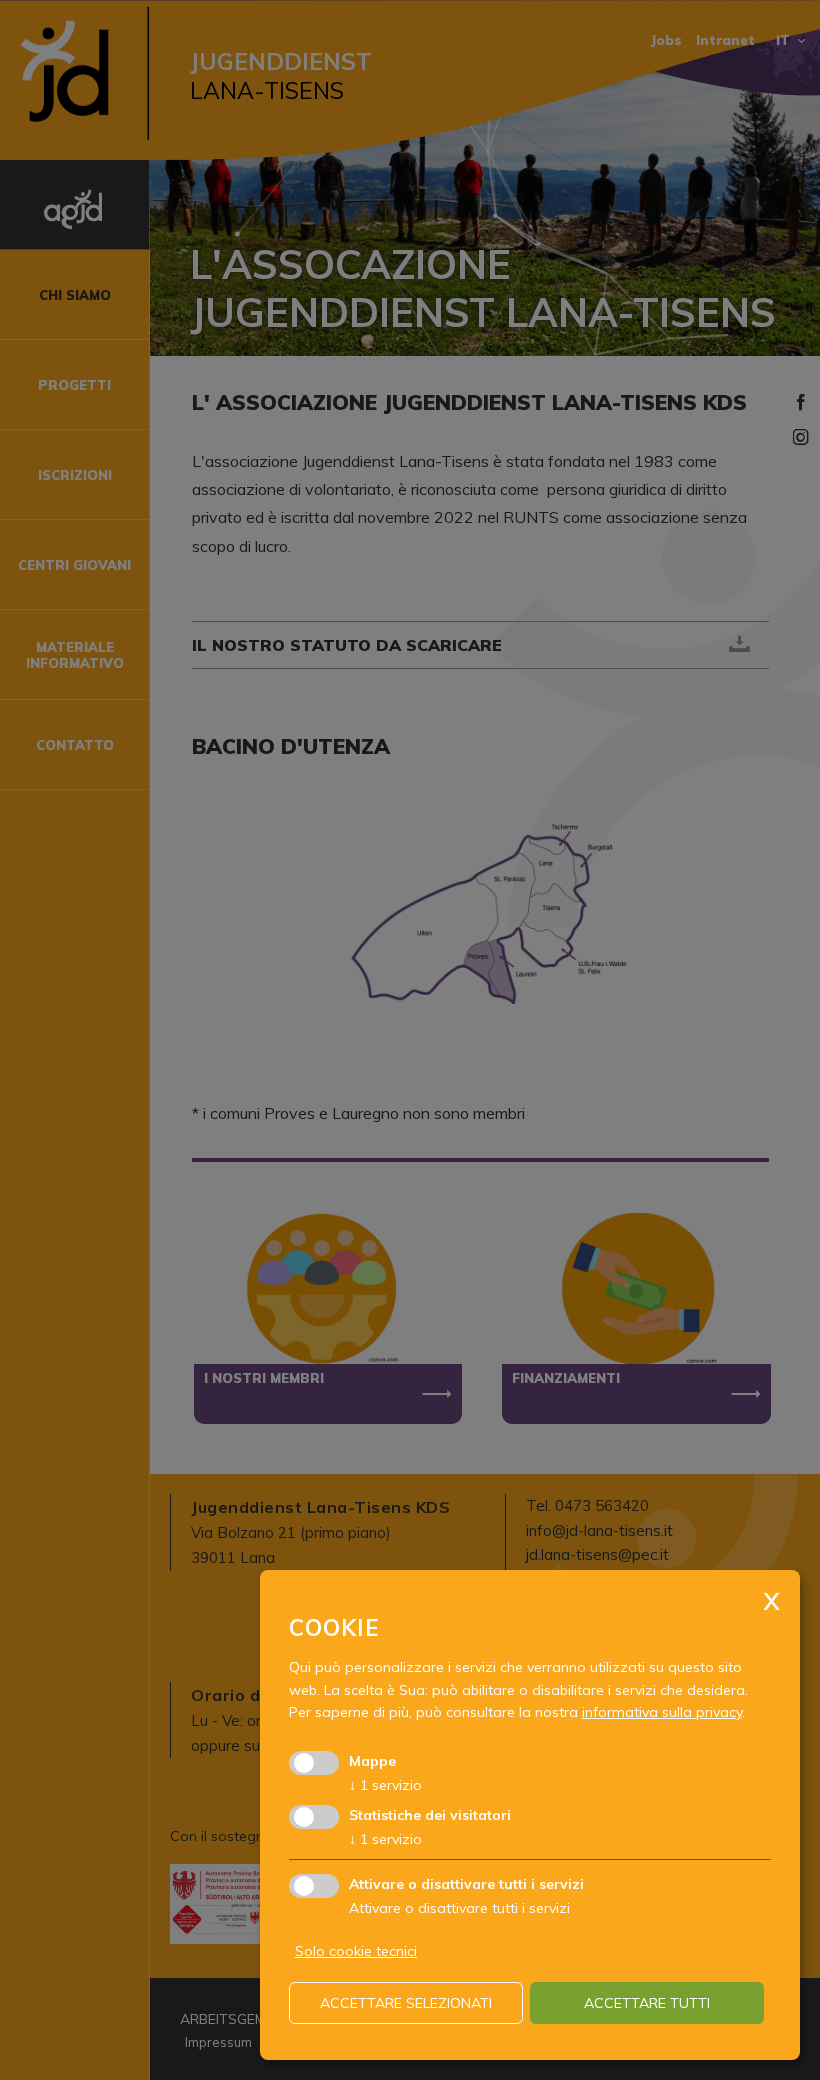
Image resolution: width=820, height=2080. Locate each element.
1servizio (385, 1785)
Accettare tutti (647, 2003)
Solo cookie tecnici (356, 1951)
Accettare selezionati (406, 2003)
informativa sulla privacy (662, 1712)
